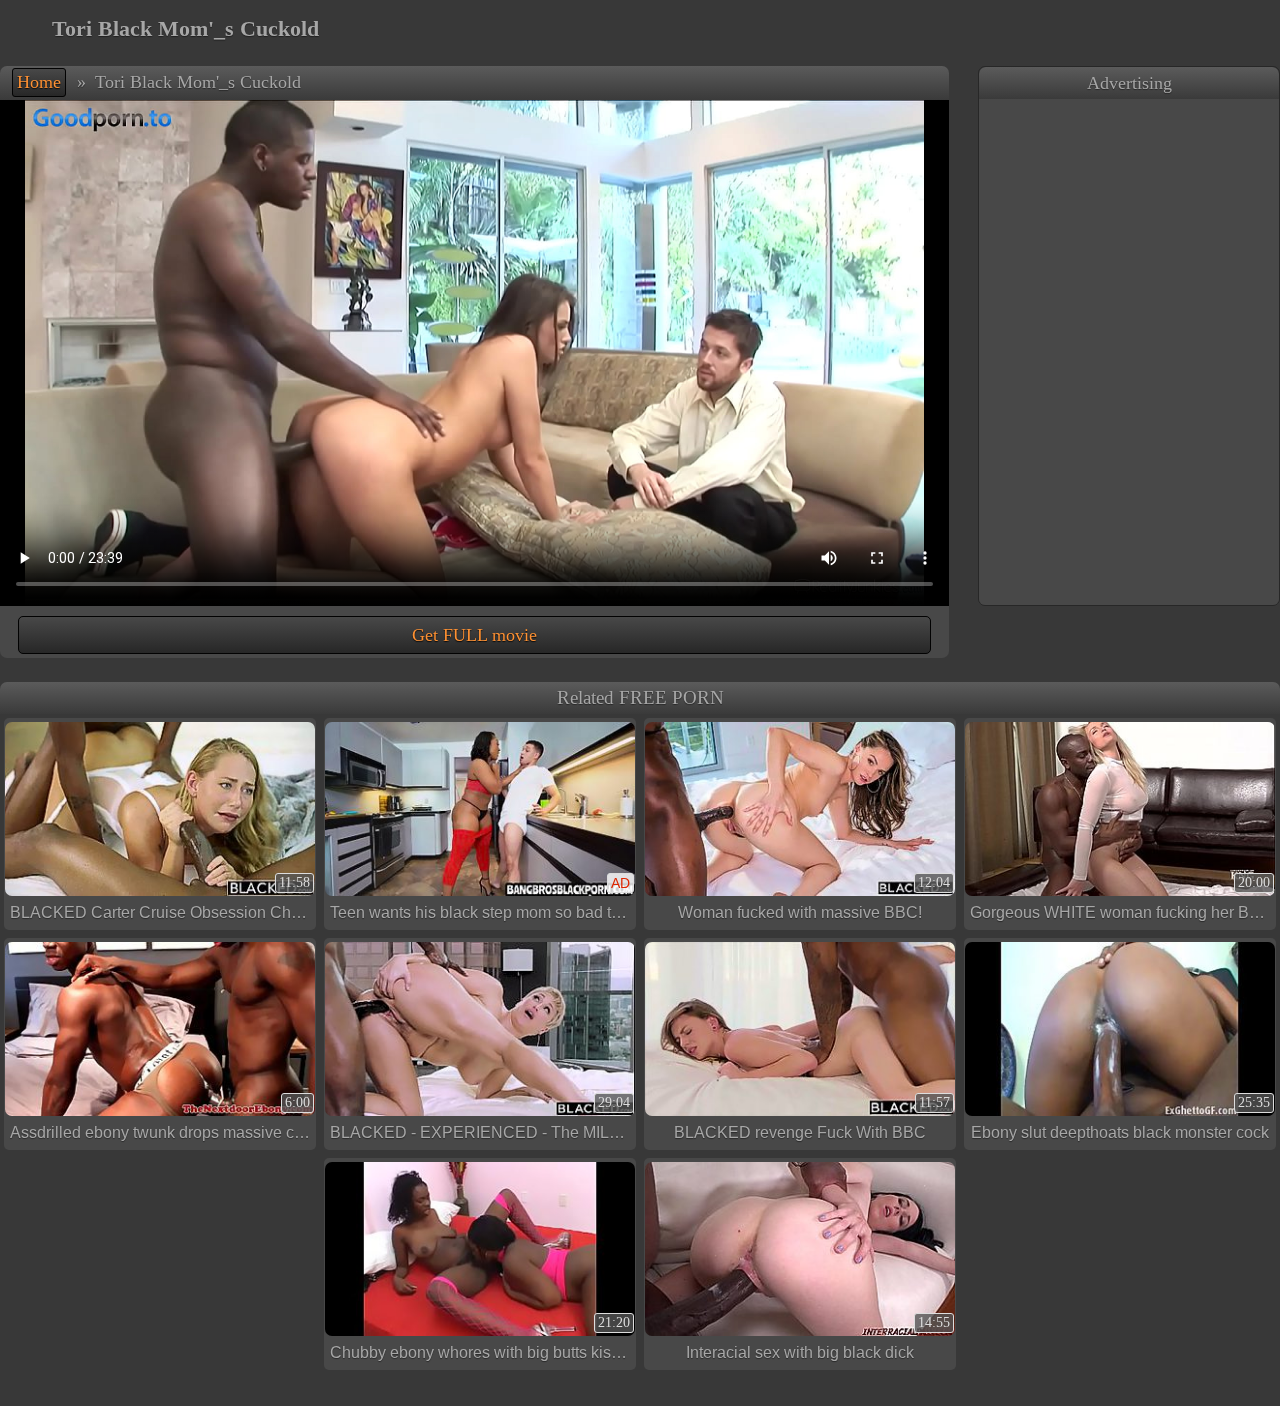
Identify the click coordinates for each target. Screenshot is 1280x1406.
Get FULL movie (474, 635)
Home (39, 82)
